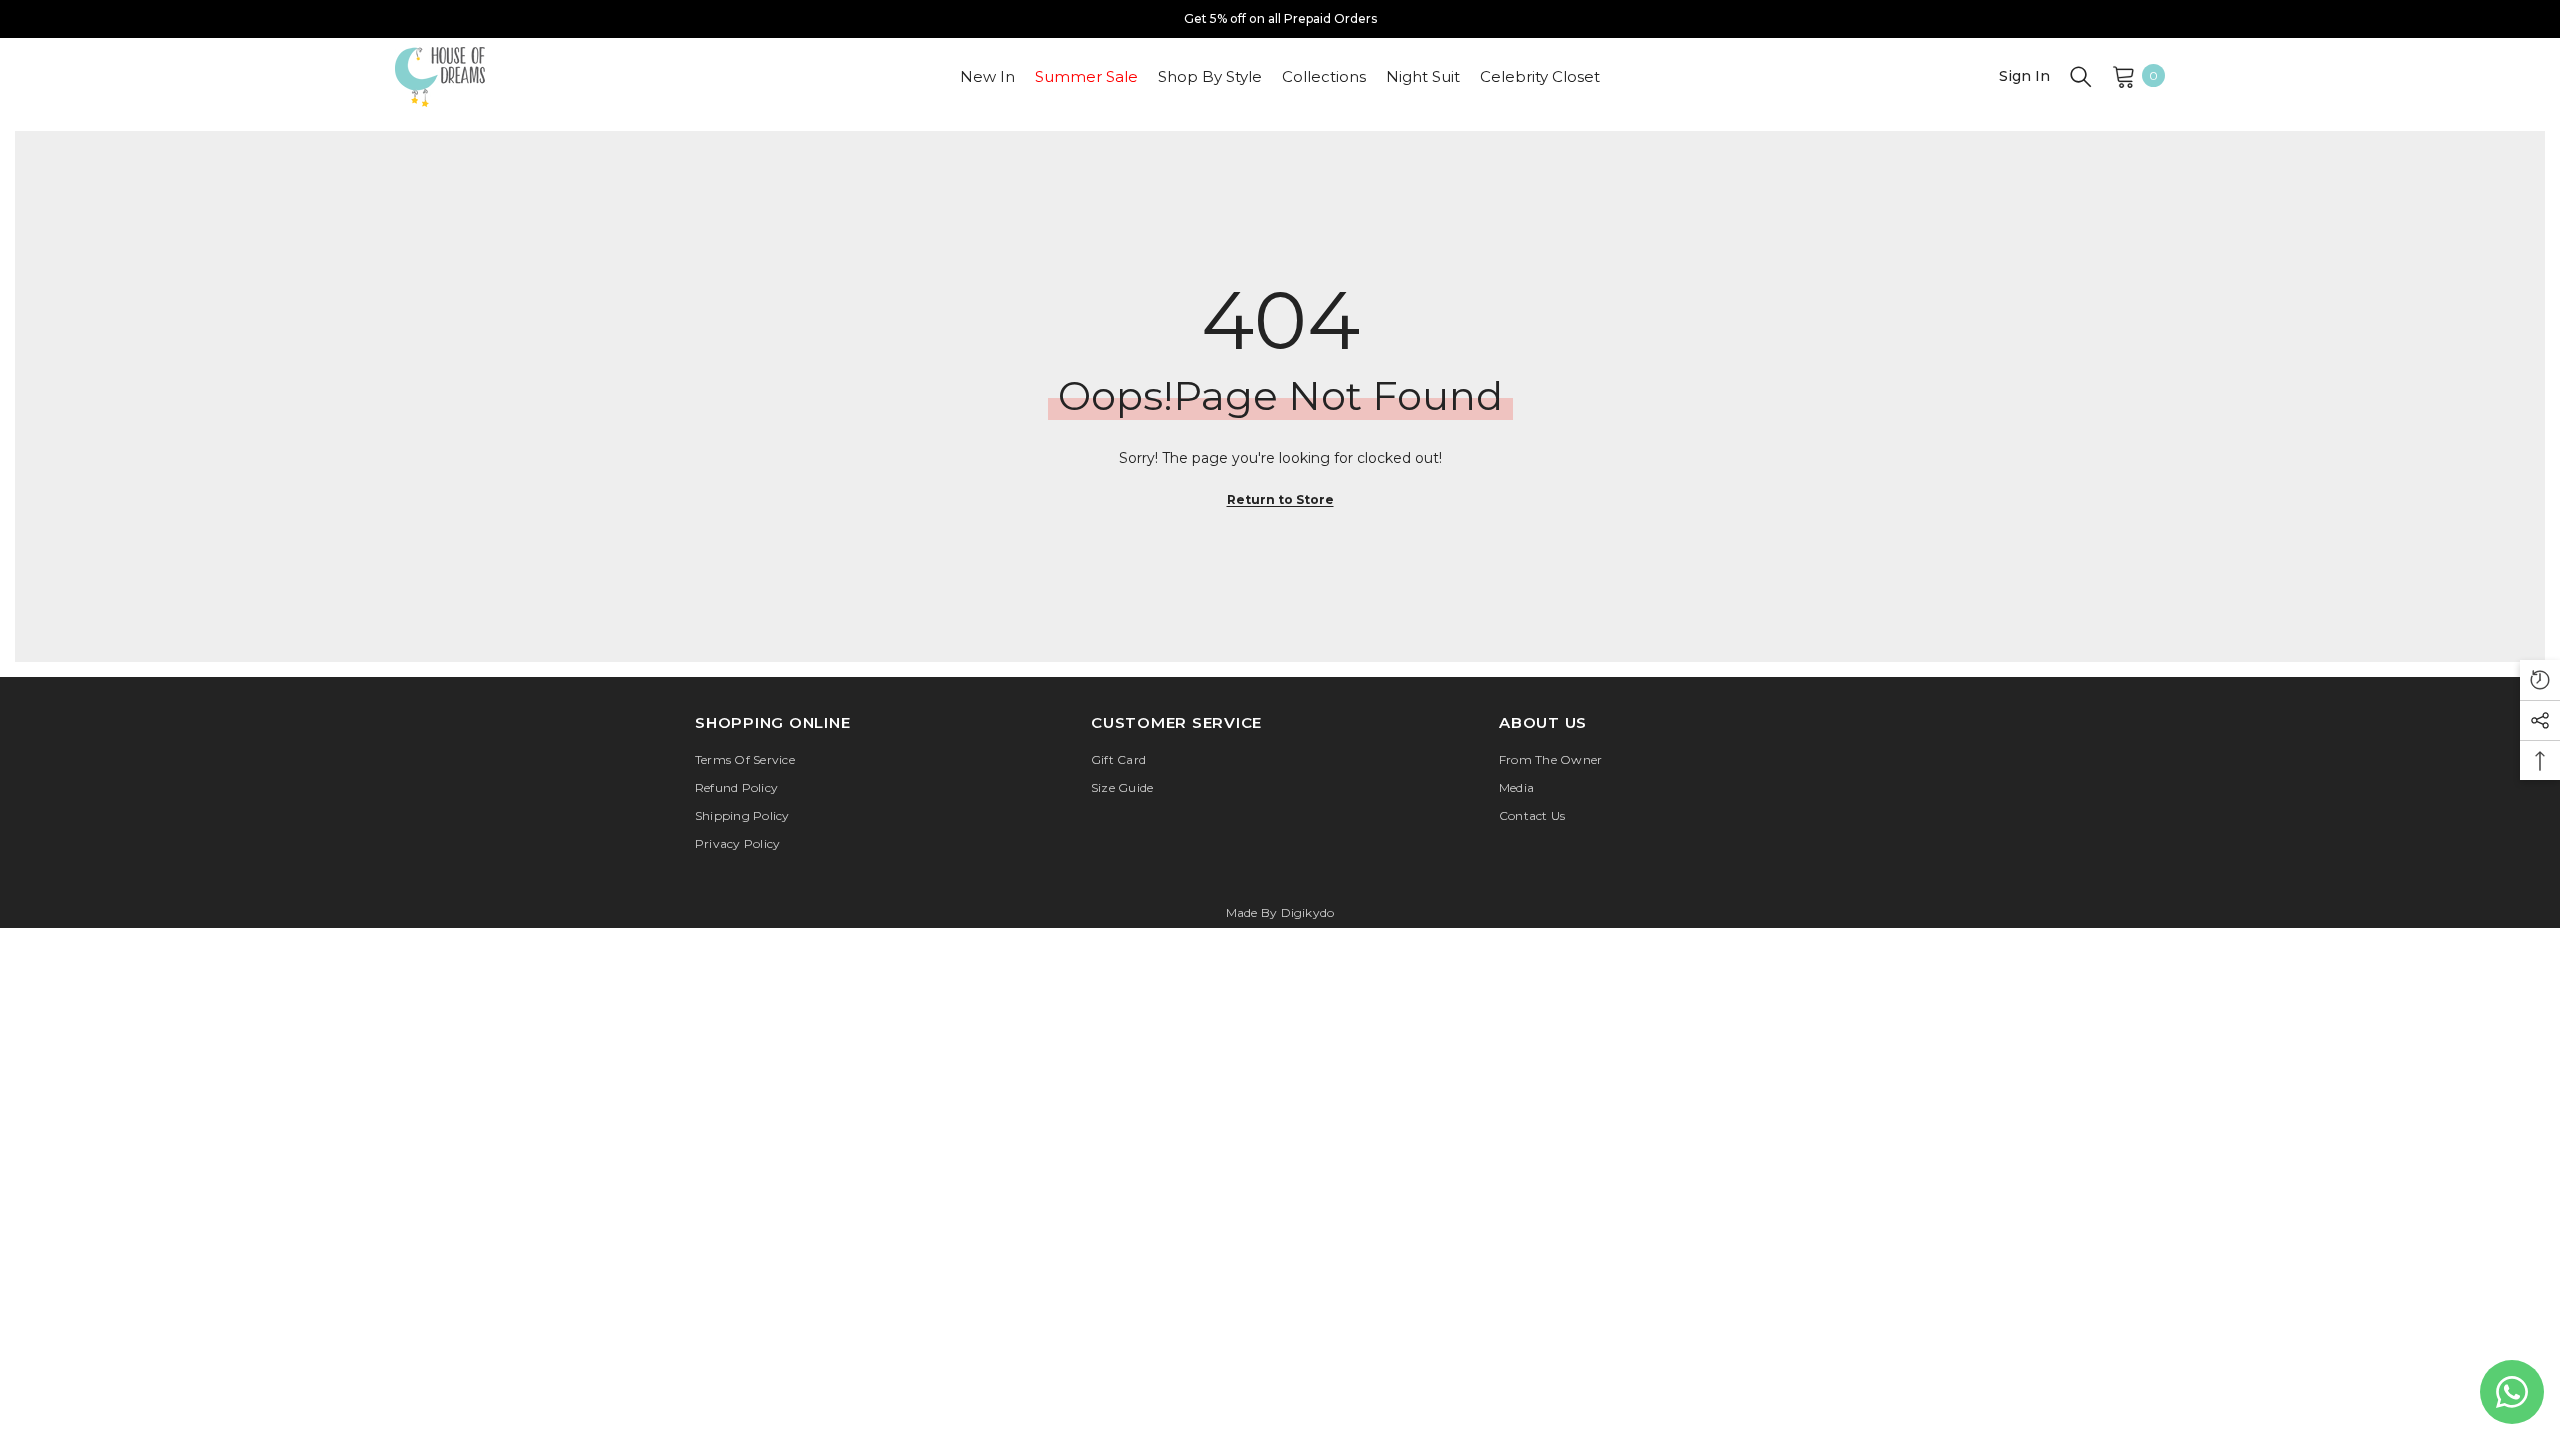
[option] (1280, 19)
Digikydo (1308, 912)
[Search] (2081, 76)
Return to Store (1280, 499)
